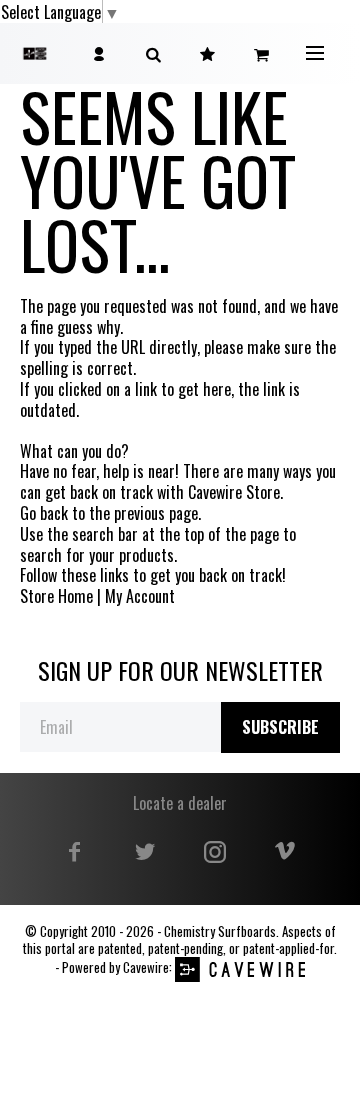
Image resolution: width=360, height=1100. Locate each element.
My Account (140, 596)
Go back (44, 513)
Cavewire (146, 967)
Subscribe (280, 727)
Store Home (56, 596)
